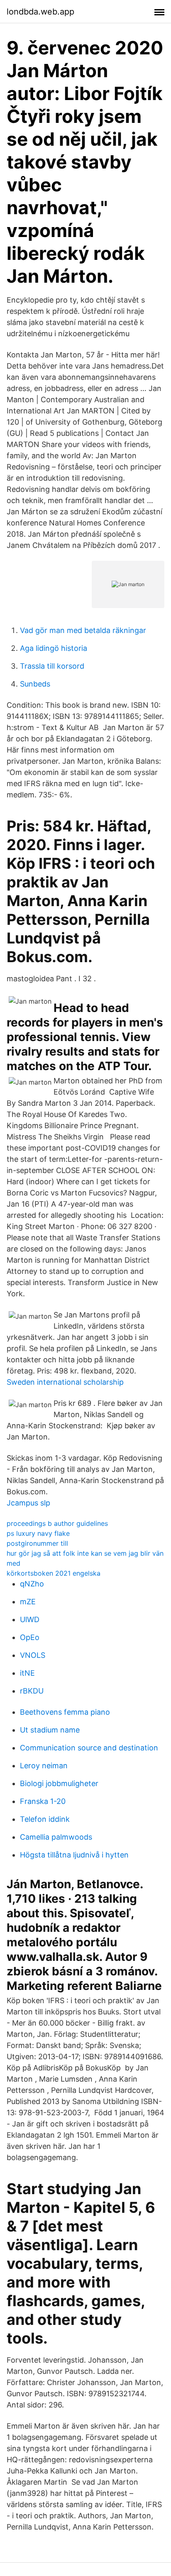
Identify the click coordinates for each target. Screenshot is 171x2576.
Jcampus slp (28, 1503)
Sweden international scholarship (65, 1382)
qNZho (32, 1584)
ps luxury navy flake (38, 1533)
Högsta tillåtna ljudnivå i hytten (74, 1855)
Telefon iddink (45, 1819)
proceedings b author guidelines (57, 1523)
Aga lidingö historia (54, 648)
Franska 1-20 (43, 1801)
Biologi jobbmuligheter (59, 1783)
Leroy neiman (44, 1766)
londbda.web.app (40, 12)
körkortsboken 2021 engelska (54, 1573)
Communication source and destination (89, 1748)
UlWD (30, 1619)
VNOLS (33, 1655)
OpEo (30, 1637)
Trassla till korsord (52, 666)
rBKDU (32, 1691)
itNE (27, 1673)
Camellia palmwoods (56, 1837)
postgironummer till (37, 1543)
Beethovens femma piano (65, 1712)
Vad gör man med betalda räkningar (83, 630)
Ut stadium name (50, 1730)
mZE (28, 1602)
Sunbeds (35, 684)
